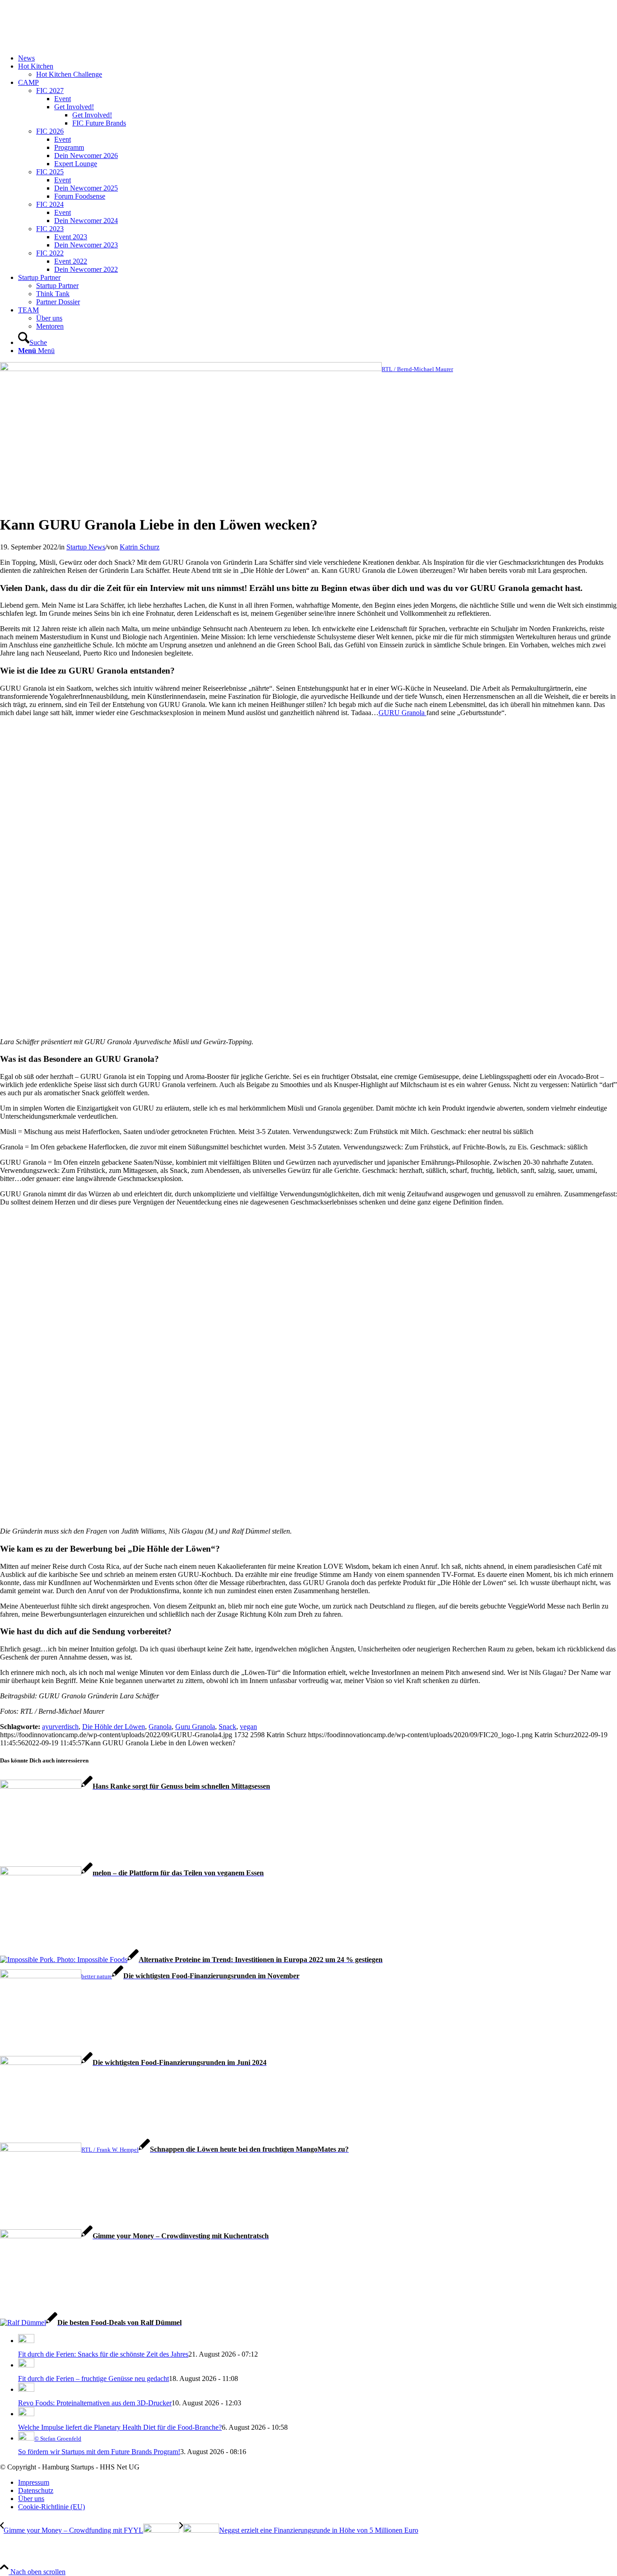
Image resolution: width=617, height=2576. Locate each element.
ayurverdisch (60, 1727)
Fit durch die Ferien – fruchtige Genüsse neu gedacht (93, 2378)
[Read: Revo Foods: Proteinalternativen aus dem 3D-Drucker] (26, 2389)
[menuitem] (318, 58)
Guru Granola (195, 1727)
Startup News (86, 547)
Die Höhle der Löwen (114, 1727)
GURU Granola (402, 713)
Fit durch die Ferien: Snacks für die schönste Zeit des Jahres (103, 2354)
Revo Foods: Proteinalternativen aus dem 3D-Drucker (95, 2403)
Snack (227, 1727)
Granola (160, 1727)
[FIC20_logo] (68, 43)
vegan (248, 1727)
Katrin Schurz (140, 547)
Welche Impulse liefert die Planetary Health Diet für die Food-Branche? (120, 2427)
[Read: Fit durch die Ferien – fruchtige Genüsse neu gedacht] (26, 2365)
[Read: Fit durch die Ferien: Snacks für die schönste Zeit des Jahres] (26, 2341)
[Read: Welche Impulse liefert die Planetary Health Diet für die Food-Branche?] (26, 2414)
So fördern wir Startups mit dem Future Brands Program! (99, 2452)
